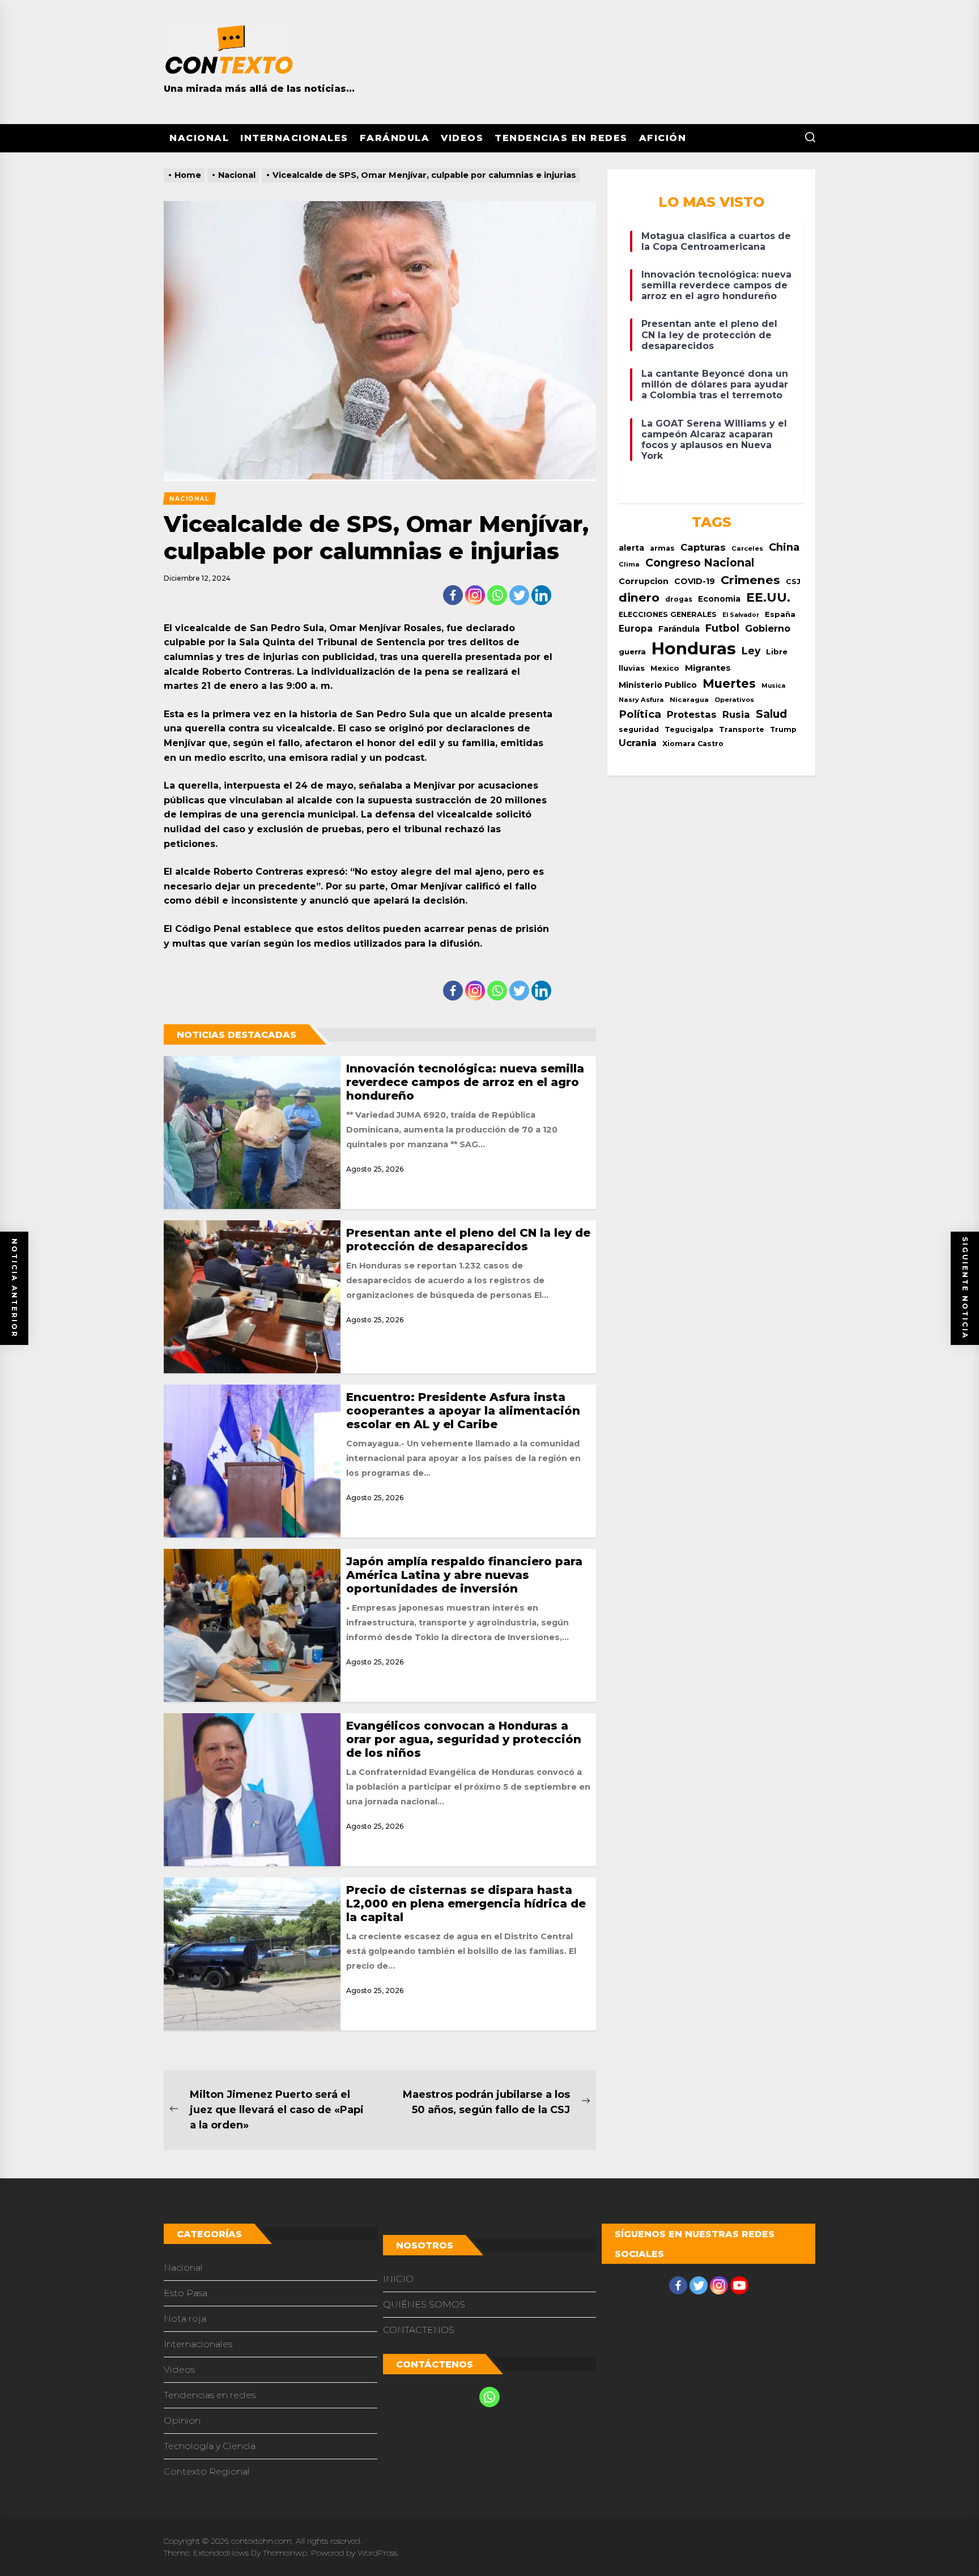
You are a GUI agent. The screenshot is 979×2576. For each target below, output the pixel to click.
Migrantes (708, 668)
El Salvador (741, 615)
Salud (771, 714)
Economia (719, 599)
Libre (777, 652)
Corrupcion (644, 581)
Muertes (729, 684)
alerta (631, 548)
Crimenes (750, 580)
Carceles (747, 548)
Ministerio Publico (658, 685)
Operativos (734, 700)
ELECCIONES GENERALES (668, 614)
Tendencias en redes (561, 138)
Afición (663, 138)
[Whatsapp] (497, 595)
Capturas (703, 547)
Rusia (736, 714)
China (784, 547)
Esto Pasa (186, 2293)
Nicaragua (689, 700)
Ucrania (638, 743)
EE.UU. (768, 597)
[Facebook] (453, 595)
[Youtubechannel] (739, 2285)
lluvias (632, 668)
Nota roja (185, 2319)
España (780, 614)
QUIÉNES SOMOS (424, 2304)
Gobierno (768, 628)
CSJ (793, 582)
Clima (629, 564)
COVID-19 (695, 581)
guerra (632, 652)
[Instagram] (475, 595)
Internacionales (294, 138)
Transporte (742, 729)
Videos (462, 138)
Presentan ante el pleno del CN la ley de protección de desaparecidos (468, 1240)
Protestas (692, 714)
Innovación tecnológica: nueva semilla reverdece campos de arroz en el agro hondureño (465, 1082)
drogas (679, 599)
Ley (751, 651)
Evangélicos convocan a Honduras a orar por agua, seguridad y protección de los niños (464, 1739)
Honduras (694, 648)
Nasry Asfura (641, 700)
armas (662, 548)
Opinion (182, 2420)
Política (640, 714)
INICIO (398, 2279)
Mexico (665, 668)
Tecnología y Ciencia (210, 2446)
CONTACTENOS (419, 2330)
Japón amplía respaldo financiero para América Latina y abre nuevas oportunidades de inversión (464, 1575)
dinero (639, 597)
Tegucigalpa (689, 729)
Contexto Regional (207, 2471)
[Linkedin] (541, 595)
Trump (783, 729)
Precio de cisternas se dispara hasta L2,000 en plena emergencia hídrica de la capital (466, 1904)
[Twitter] (519, 595)
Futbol (722, 628)
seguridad (639, 729)
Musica (773, 686)
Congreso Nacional (700, 563)
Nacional (199, 138)
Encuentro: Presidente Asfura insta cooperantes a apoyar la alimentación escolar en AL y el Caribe (463, 1411)
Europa (636, 629)
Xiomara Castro (693, 744)
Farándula (395, 138)
